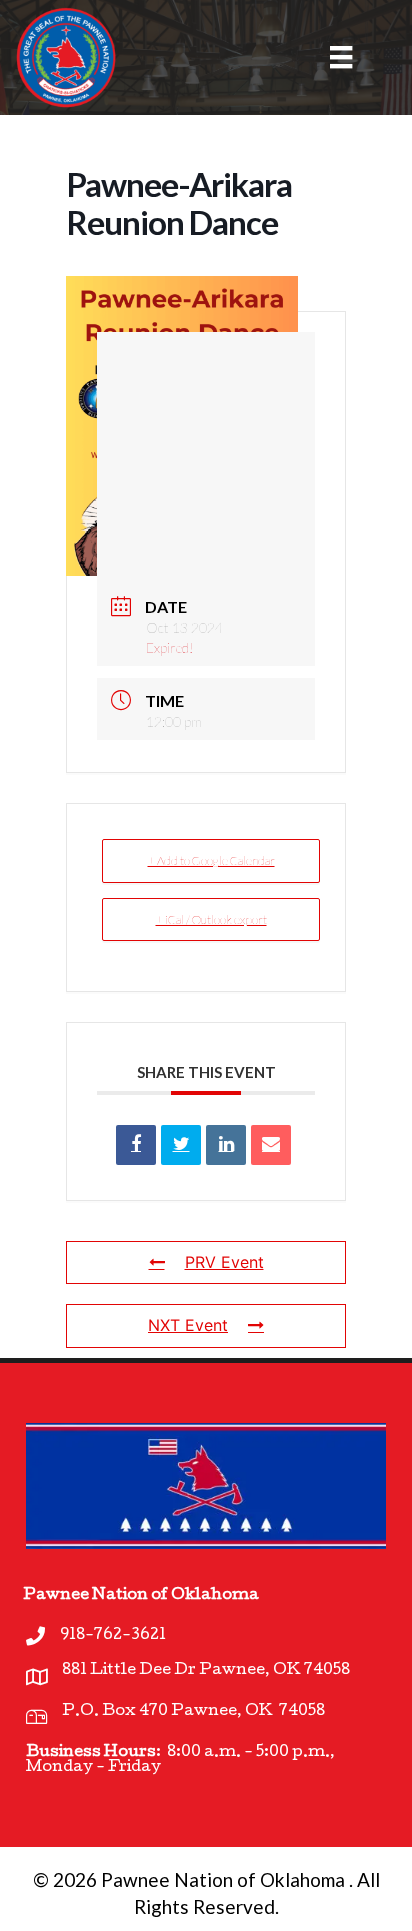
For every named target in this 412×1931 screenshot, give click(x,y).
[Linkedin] (226, 1145)
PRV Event (224, 1262)
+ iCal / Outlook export (211, 919)
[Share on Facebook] (136, 1145)
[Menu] (329, 57)
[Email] (271, 1145)
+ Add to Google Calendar (211, 860)
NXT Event (188, 1325)
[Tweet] (181, 1145)
